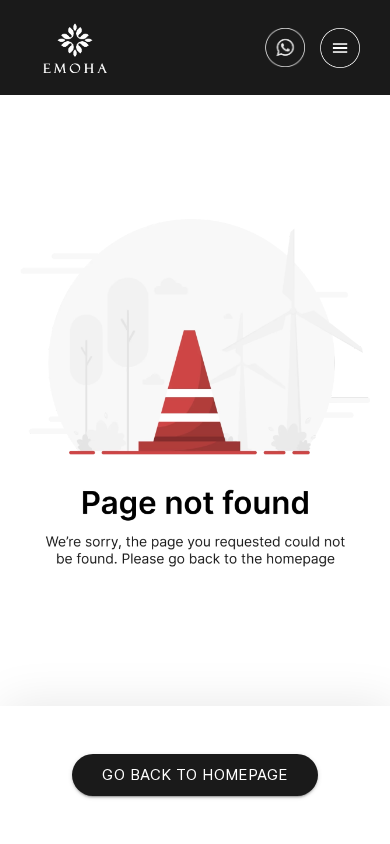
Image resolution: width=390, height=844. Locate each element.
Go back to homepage (194, 774)
